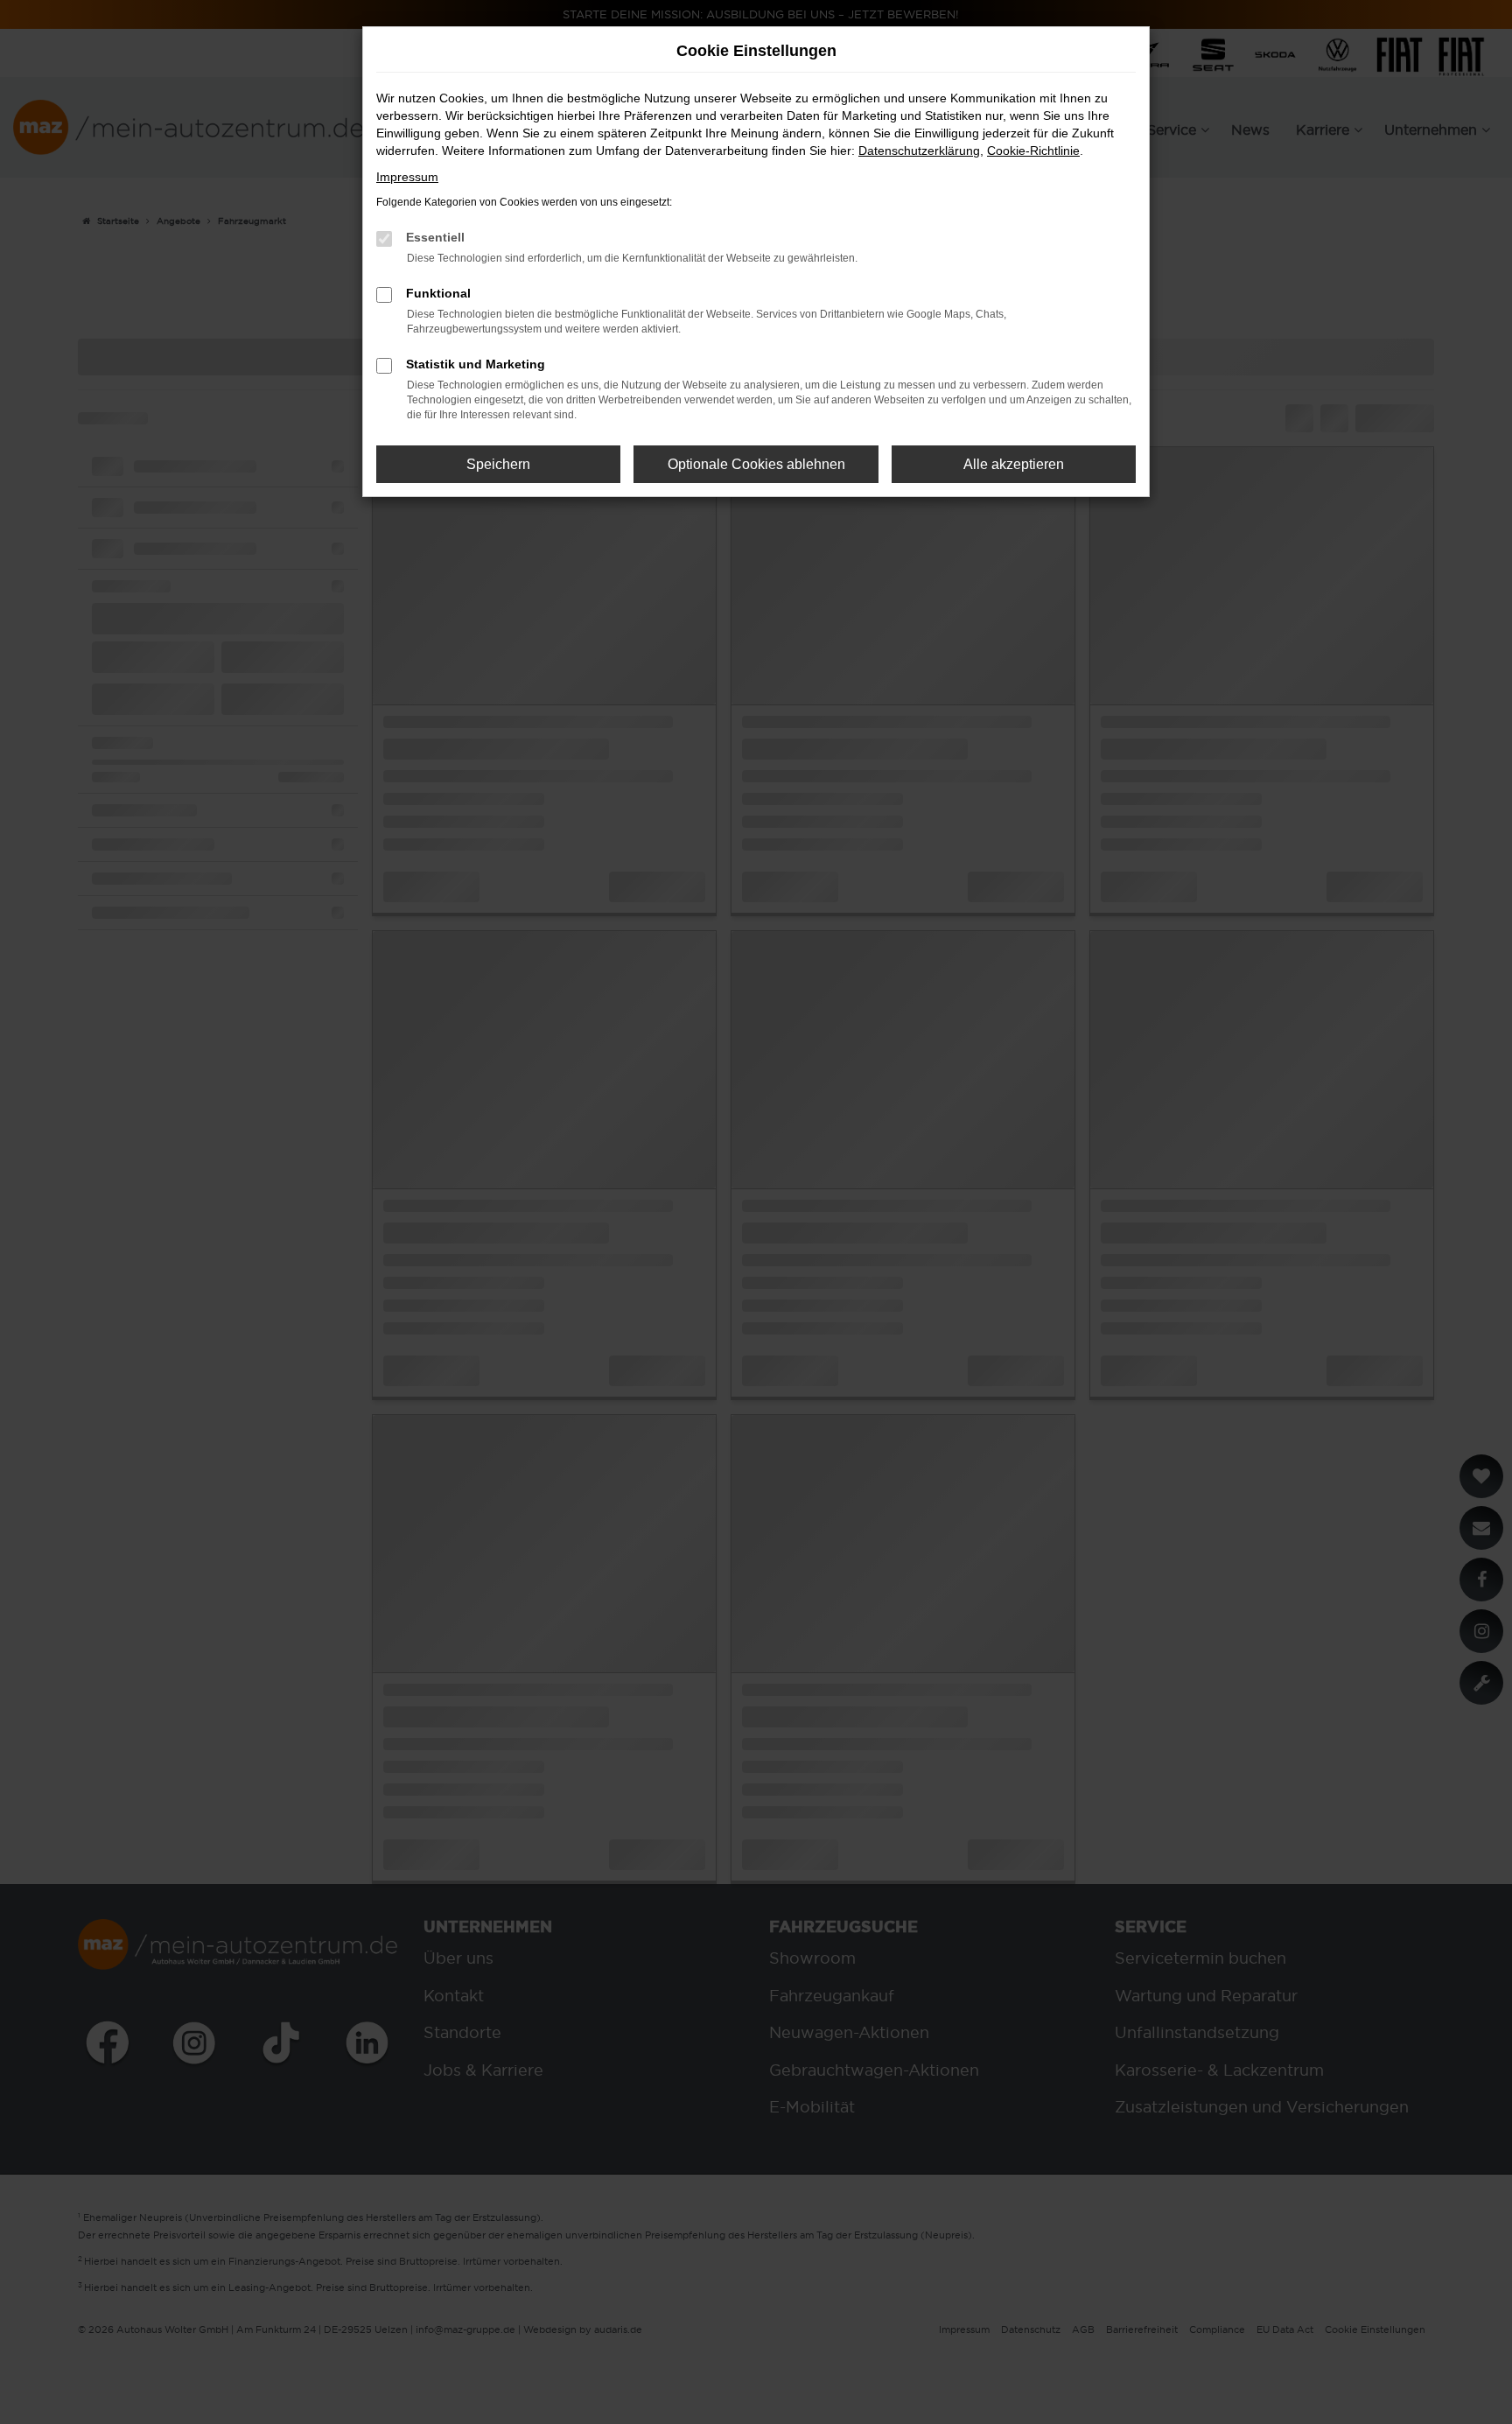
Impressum (407, 177)
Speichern (498, 464)
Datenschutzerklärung (919, 151)
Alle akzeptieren (1014, 464)
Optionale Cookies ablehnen (756, 464)
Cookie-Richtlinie (1033, 151)
